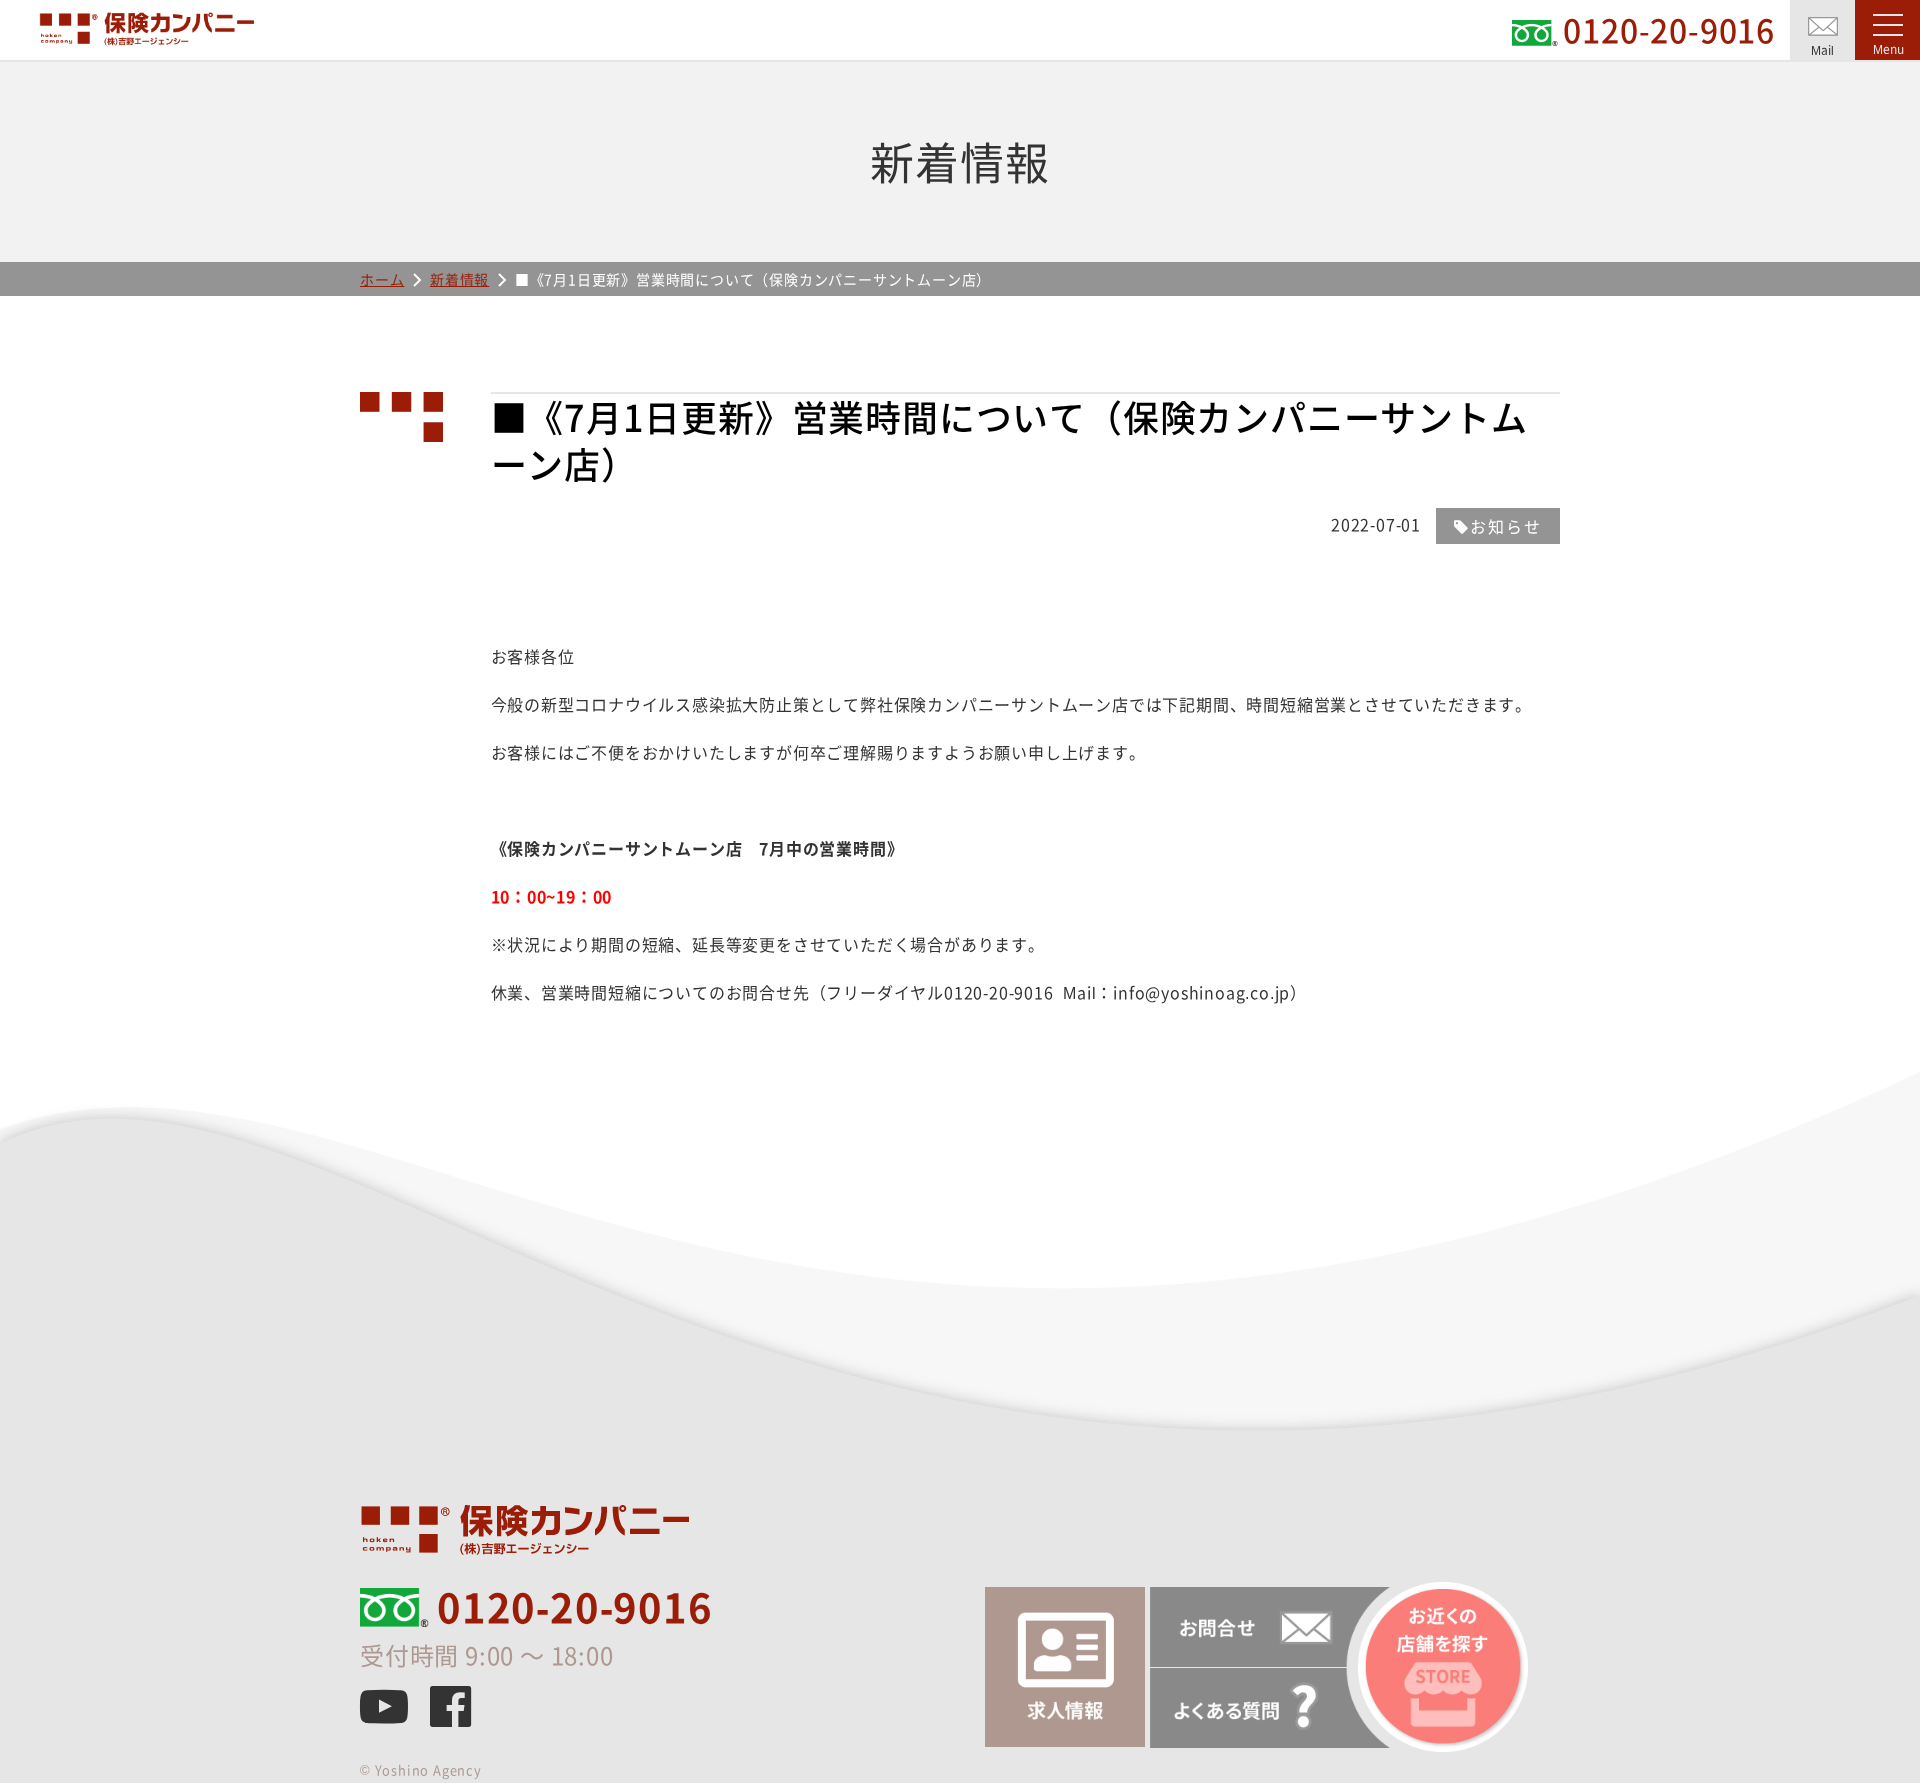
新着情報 (459, 279)
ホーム (382, 279)
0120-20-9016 (575, 1607)
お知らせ (1506, 526)
